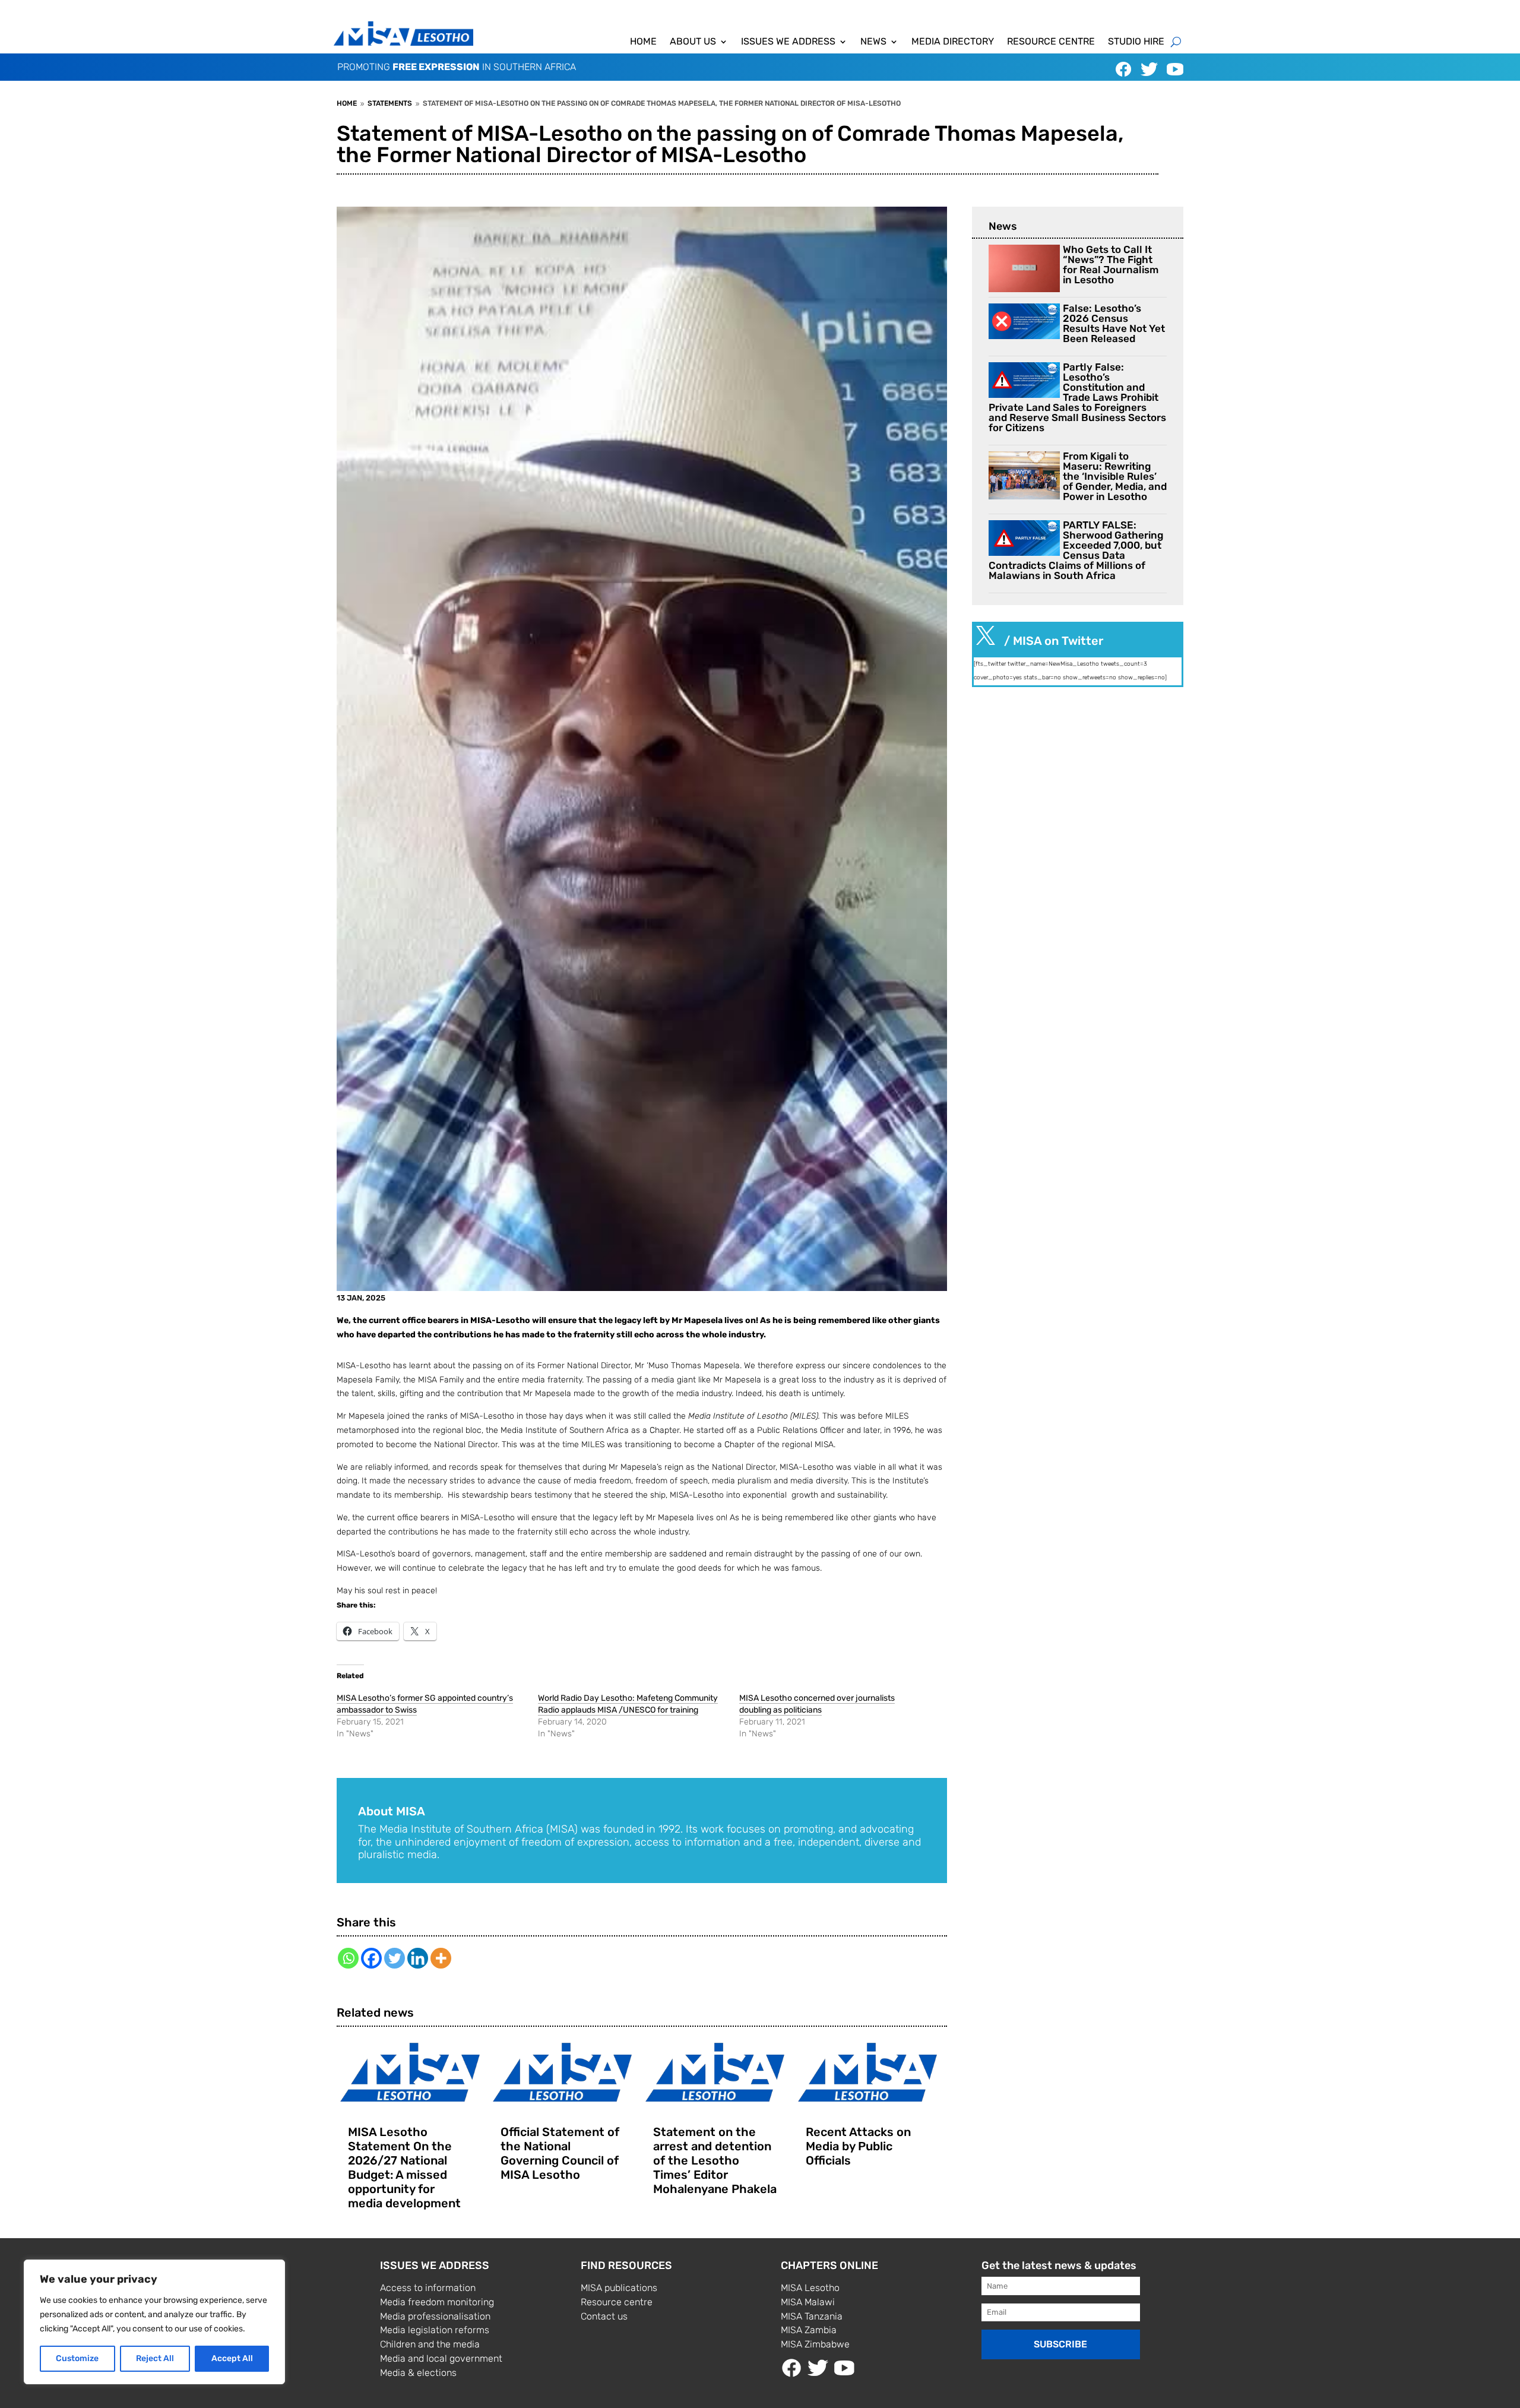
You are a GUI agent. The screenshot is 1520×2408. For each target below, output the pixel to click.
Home (643, 42)
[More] (441, 1958)
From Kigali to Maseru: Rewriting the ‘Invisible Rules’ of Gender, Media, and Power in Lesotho (1115, 476)
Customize (77, 2358)
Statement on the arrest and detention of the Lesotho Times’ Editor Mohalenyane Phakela (715, 2160)
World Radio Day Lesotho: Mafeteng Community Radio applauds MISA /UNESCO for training (628, 1704)
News (873, 42)
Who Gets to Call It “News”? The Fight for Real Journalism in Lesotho (1111, 265)
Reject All (155, 2358)
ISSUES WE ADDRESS (788, 42)
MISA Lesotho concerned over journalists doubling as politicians (817, 1704)
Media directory (953, 42)
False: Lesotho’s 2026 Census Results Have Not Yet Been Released (1114, 323)
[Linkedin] (418, 1958)
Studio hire (1136, 42)
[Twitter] (395, 1958)
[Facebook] (371, 1958)
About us (693, 42)
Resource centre (1051, 42)
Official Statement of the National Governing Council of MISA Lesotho (560, 2153)
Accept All (232, 2358)
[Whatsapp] (348, 1958)
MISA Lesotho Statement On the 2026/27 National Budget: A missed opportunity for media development (404, 2167)
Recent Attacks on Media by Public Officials (858, 2146)
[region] (154, 2322)
